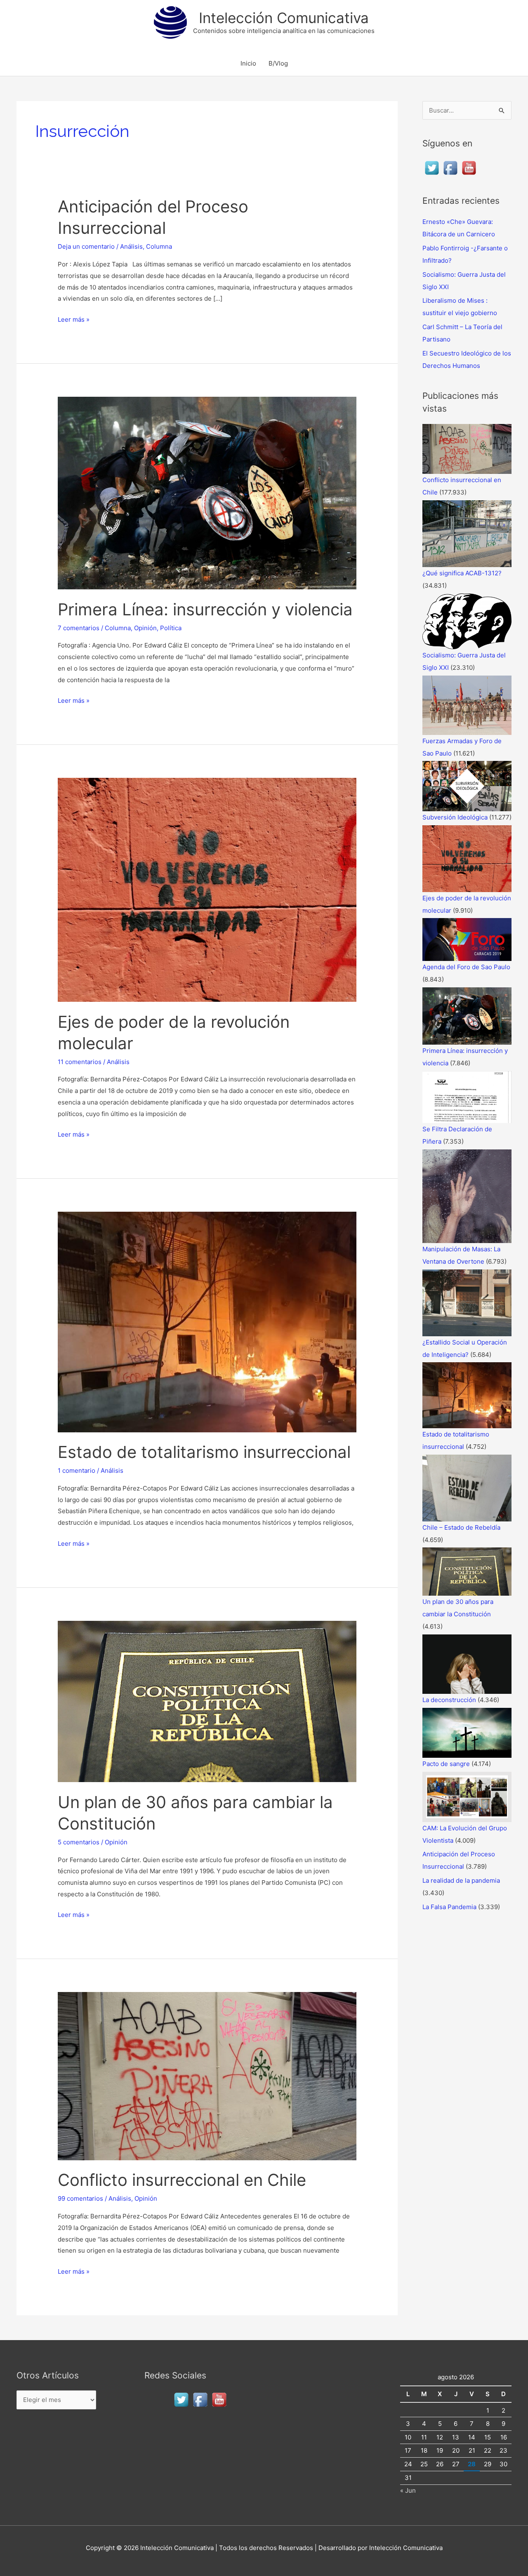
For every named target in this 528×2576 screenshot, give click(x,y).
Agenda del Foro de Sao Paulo (466, 967)
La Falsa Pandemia (449, 1907)
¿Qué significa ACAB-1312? (462, 573)
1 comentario (77, 1470)
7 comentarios (79, 628)
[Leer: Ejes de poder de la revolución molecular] (207, 889)
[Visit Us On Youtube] (469, 167)
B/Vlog (278, 63)
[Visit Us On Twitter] (432, 167)
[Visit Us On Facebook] (450, 167)
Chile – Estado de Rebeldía (461, 1527)
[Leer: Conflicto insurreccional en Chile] (207, 2076)
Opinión (145, 628)
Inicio (248, 63)
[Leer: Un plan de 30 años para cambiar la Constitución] (207, 1701)
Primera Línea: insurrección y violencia (205, 609)
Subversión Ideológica (455, 817)
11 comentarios (80, 1062)
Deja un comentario (86, 246)
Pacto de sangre (446, 1764)
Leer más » (74, 319)
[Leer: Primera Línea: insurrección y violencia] (207, 493)
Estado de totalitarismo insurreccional (204, 1452)
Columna (159, 246)
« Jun (408, 2490)
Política (171, 628)
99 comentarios (80, 2198)
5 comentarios (79, 1842)
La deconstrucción (449, 1700)
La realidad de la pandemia (461, 1880)
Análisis (131, 246)
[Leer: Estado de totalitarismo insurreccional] (207, 1322)
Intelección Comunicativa (284, 18)
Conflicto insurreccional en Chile (182, 2180)
